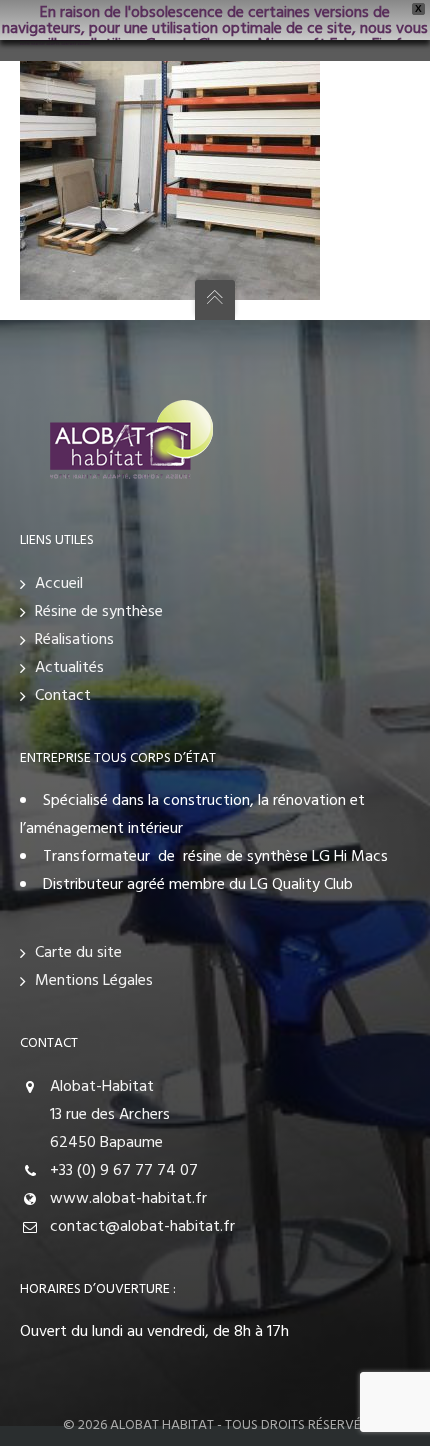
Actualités (69, 668)
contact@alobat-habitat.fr (142, 1227)
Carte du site (78, 953)
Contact (63, 696)
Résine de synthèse (99, 612)
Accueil (59, 584)
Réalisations (74, 640)
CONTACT (49, 1043)
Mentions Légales (94, 981)
